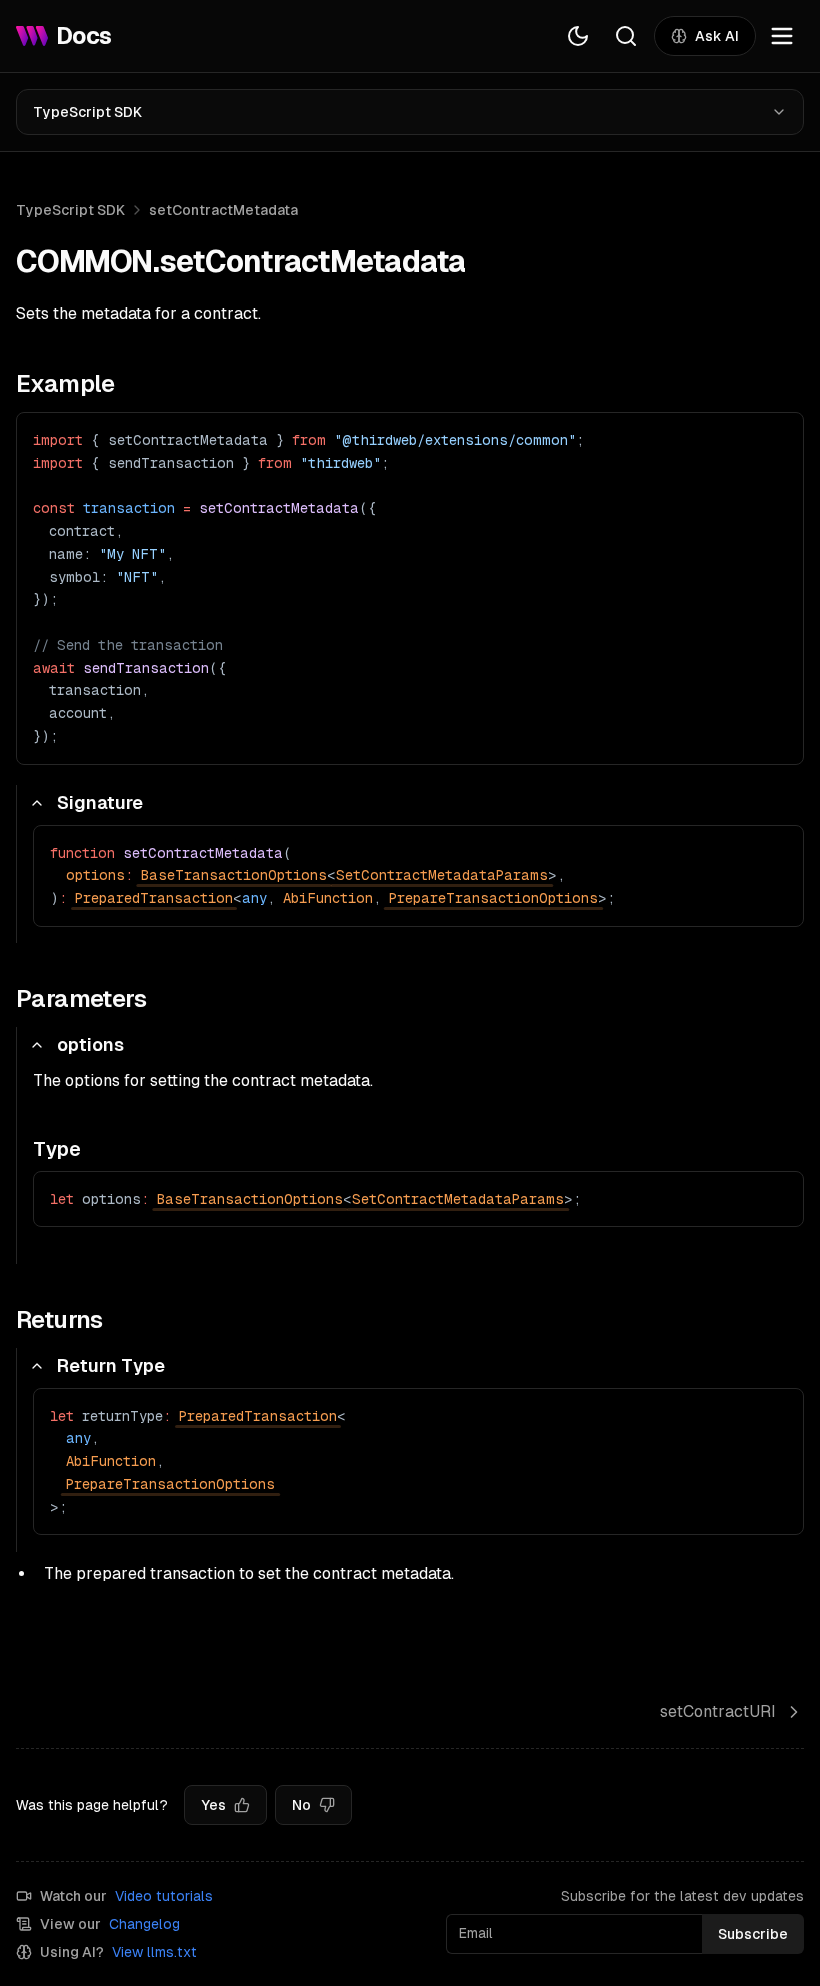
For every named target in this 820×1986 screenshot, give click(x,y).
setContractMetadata (223, 210)
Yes (213, 1805)
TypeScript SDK (87, 112)
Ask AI (717, 36)
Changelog (144, 1924)
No (301, 1805)
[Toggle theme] (578, 36)
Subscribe (753, 1934)
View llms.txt (154, 1952)
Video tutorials (164, 1896)
